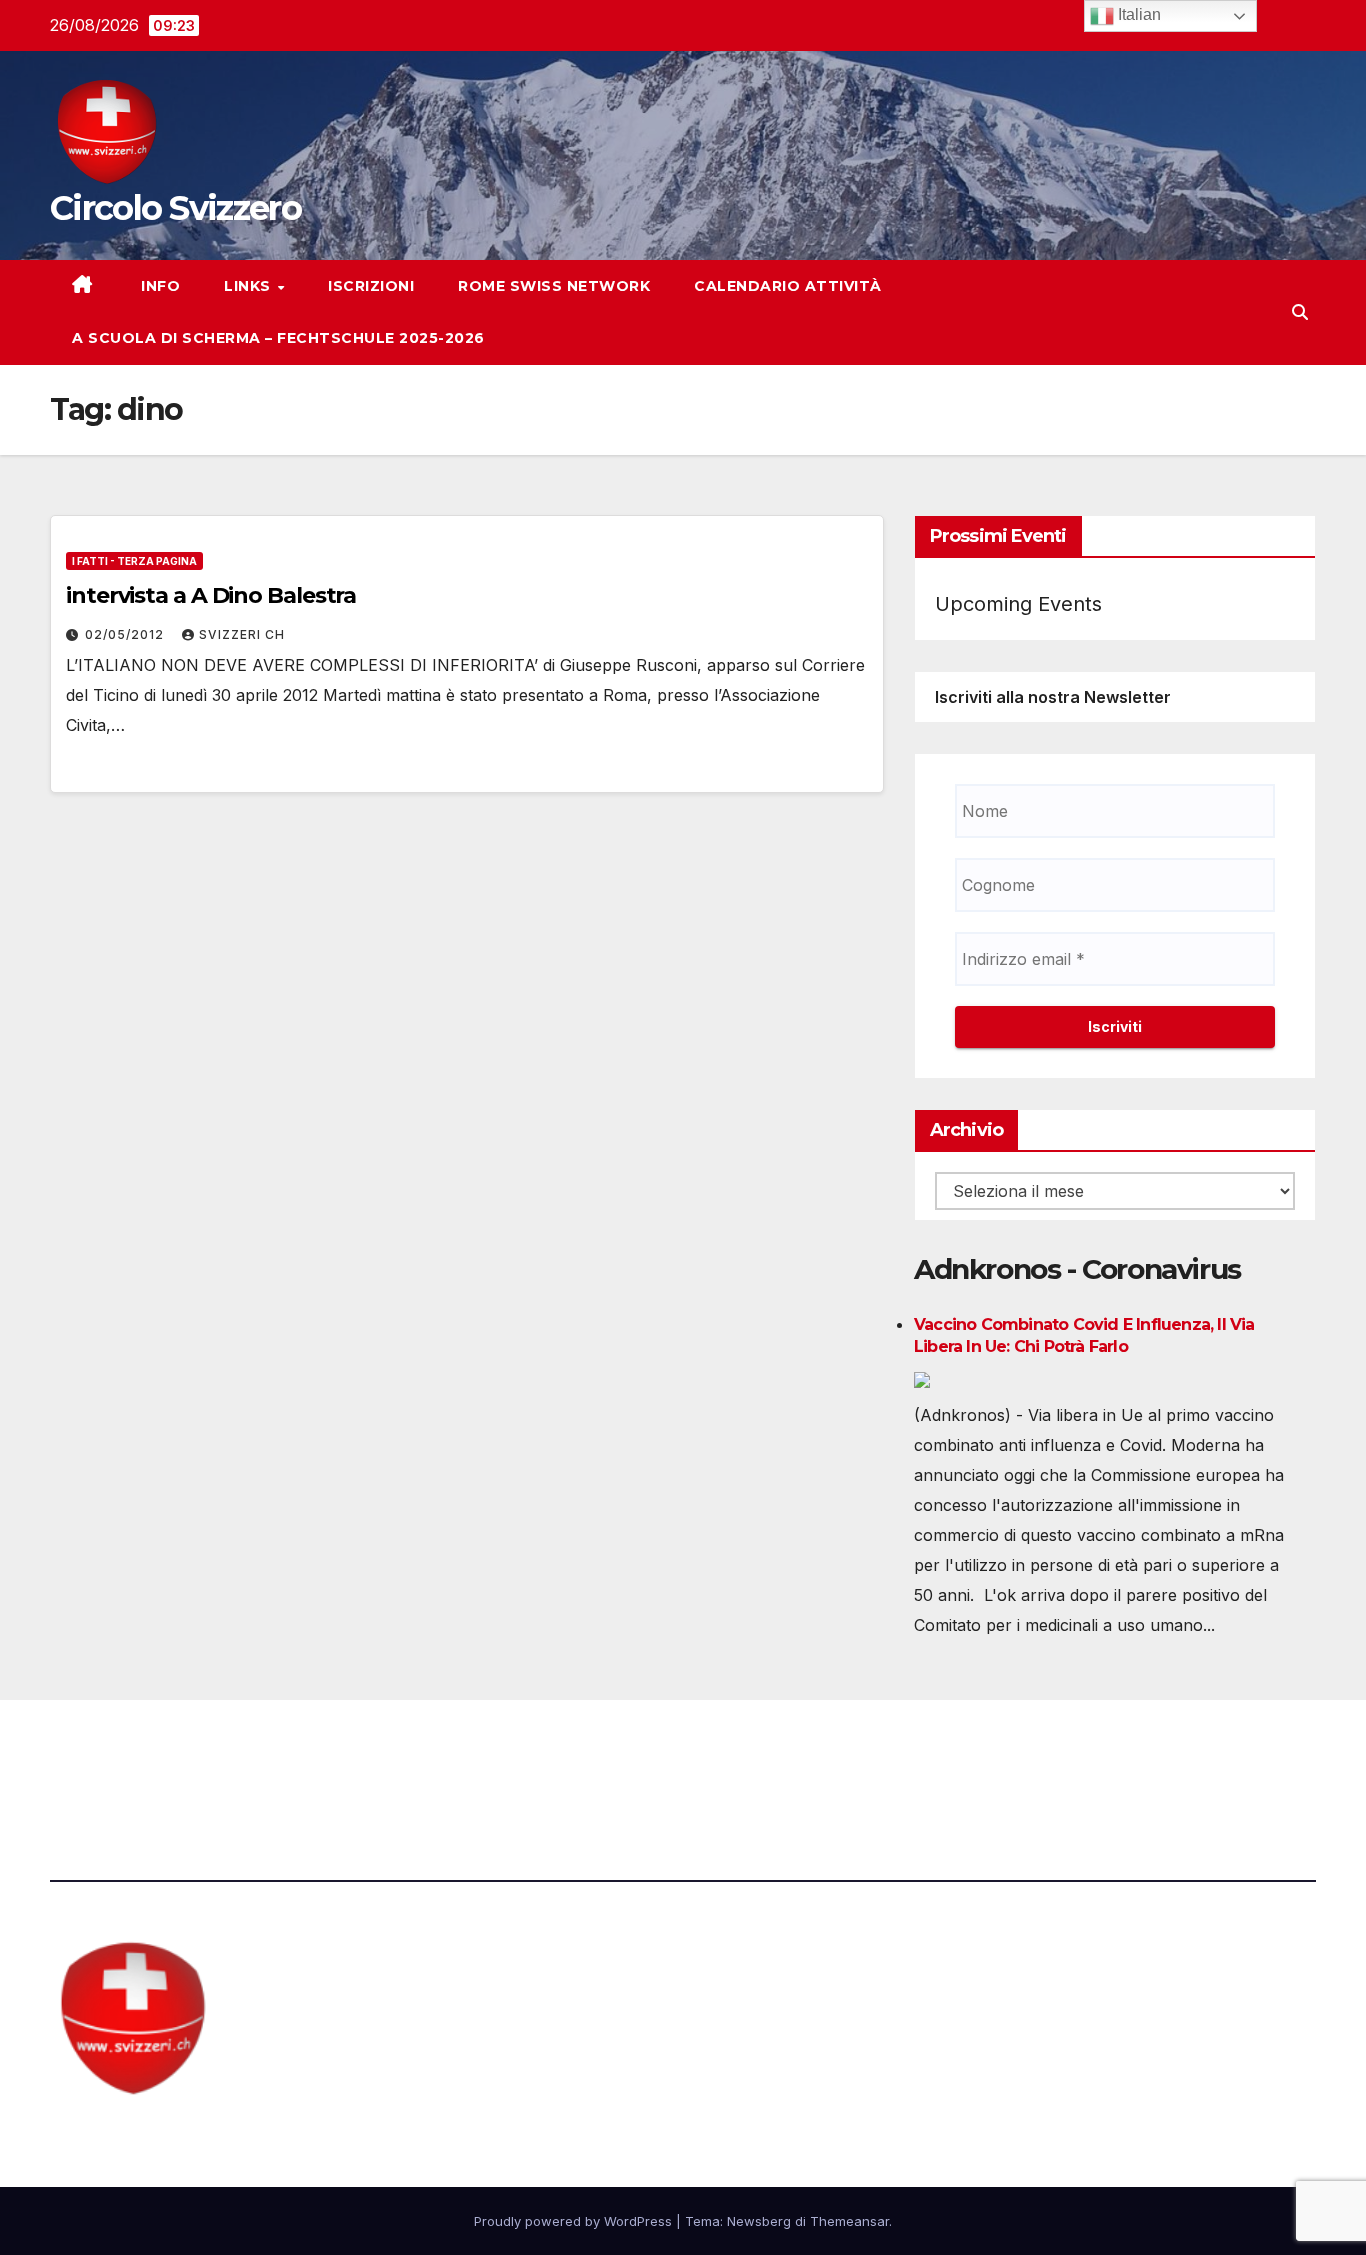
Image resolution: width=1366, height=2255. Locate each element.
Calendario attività (788, 286)
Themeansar (849, 2221)
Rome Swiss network (554, 286)
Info (159, 286)
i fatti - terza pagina (134, 561)
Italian (1137, 14)
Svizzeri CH (242, 634)
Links (249, 286)
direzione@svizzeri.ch (483, 1755)
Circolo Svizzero (175, 208)
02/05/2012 (126, 634)
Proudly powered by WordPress (575, 2221)
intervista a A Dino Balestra (211, 595)
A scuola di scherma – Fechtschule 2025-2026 (278, 338)
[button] (1300, 312)
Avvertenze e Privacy (779, 1755)
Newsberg (759, 2221)
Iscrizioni (371, 286)
